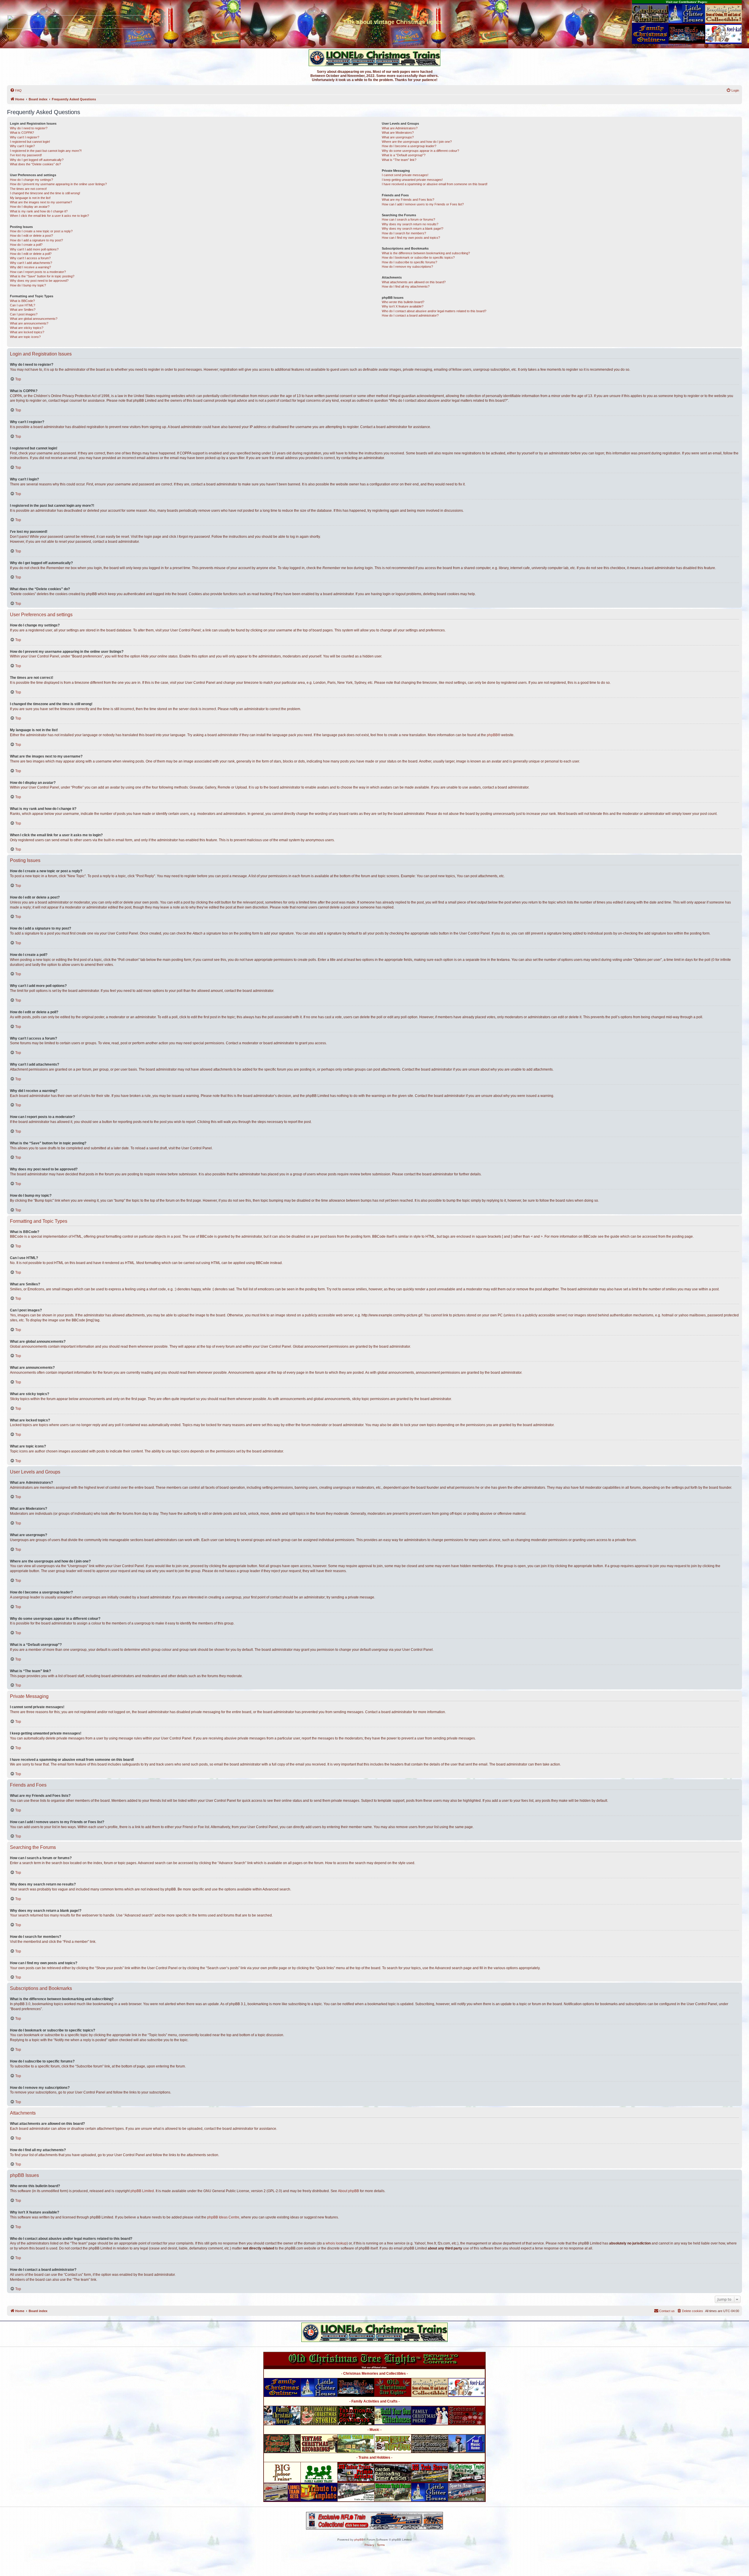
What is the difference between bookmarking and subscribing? (426, 253)
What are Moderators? (398, 133)
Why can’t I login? (22, 146)
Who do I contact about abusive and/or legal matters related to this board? (434, 311)
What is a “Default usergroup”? (404, 155)
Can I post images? (24, 314)
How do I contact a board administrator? (410, 315)
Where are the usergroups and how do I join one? (417, 142)
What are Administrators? (400, 128)
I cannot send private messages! (405, 175)
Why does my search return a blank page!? (413, 229)
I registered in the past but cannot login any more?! (46, 151)
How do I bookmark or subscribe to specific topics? (418, 257)
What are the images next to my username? (41, 202)
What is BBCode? (22, 301)
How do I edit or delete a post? (31, 236)
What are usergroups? (398, 137)
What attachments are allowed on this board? (414, 282)
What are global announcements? (34, 319)
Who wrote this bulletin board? (403, 302)
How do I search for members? (404, 233)
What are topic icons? (25, 337)
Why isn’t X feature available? (403, 306)
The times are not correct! (28, 189)
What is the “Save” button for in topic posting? (42, 276)
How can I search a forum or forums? (408, 219)
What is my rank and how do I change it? (39, 211)
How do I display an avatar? (30, 207)
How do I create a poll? (26, 245)
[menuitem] (16, 90)
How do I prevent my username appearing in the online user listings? (58, 184)
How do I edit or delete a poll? (31, 254)
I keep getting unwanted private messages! (412, 180)
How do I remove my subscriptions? (407, 267)
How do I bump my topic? (28, 285)
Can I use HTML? (23, 305)
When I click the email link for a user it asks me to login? (49, 216)
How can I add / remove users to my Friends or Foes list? (423, 204)
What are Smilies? (23, 310)
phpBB (492, 735)
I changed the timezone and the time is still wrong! (45, 193)
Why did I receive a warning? (30, 267)
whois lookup (336, 2243)
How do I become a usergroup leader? (409, 146)
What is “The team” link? (399, 160)
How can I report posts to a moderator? (38, 272)
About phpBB (348, 2191)
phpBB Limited (142, 2191)
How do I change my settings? (31, 180)
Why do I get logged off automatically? (37, 160)
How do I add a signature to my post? (36, 240)
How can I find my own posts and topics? (411, 238)
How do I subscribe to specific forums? (409, 262)
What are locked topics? (27, 332)
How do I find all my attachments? (406, 286)
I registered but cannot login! (30, 142)
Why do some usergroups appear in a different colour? (420, 151)
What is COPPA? (22, 133)
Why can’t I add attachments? (31, 263)
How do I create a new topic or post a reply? (41, 231)
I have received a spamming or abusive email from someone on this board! (435, 184)
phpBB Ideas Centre (223, 2217)
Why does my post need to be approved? (39, 281)
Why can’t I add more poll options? (34, 249)
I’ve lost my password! (26, 155)
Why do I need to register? (29, 128)
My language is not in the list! (30, 198)
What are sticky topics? (27, 328)
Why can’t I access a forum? (30, 258)
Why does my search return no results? (410, 224)
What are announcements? (29, 323)
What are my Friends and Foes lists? (408, 200)
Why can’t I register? (25, 137)
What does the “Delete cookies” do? (35, 164)
